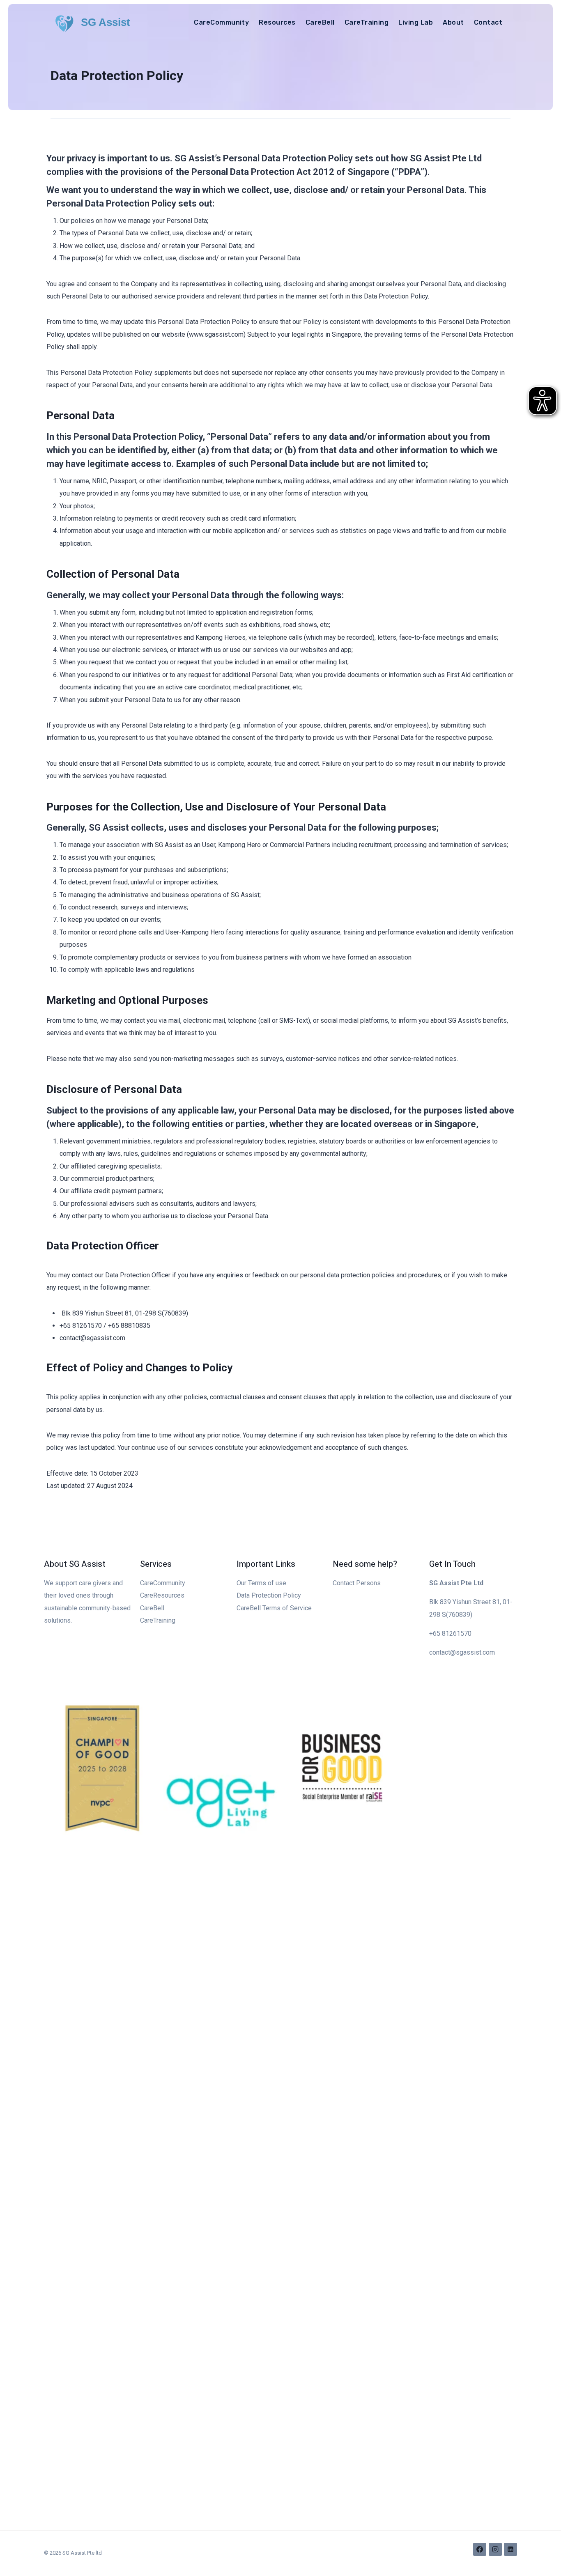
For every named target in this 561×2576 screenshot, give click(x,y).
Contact (488, 22)
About (453, 22)
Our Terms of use (261, 1583)
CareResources (162, 1595)
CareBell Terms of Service (274, 1608)
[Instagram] (495, 2549)
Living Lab (416, 22)
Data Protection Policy (269, 1595)
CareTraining (367, 22)
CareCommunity (221, 22)
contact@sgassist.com (462, 1652)
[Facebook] (480, 2549)
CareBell (320, 22)
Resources (277, 22)
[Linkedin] (510, 2549)
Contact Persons (357, 1583)
